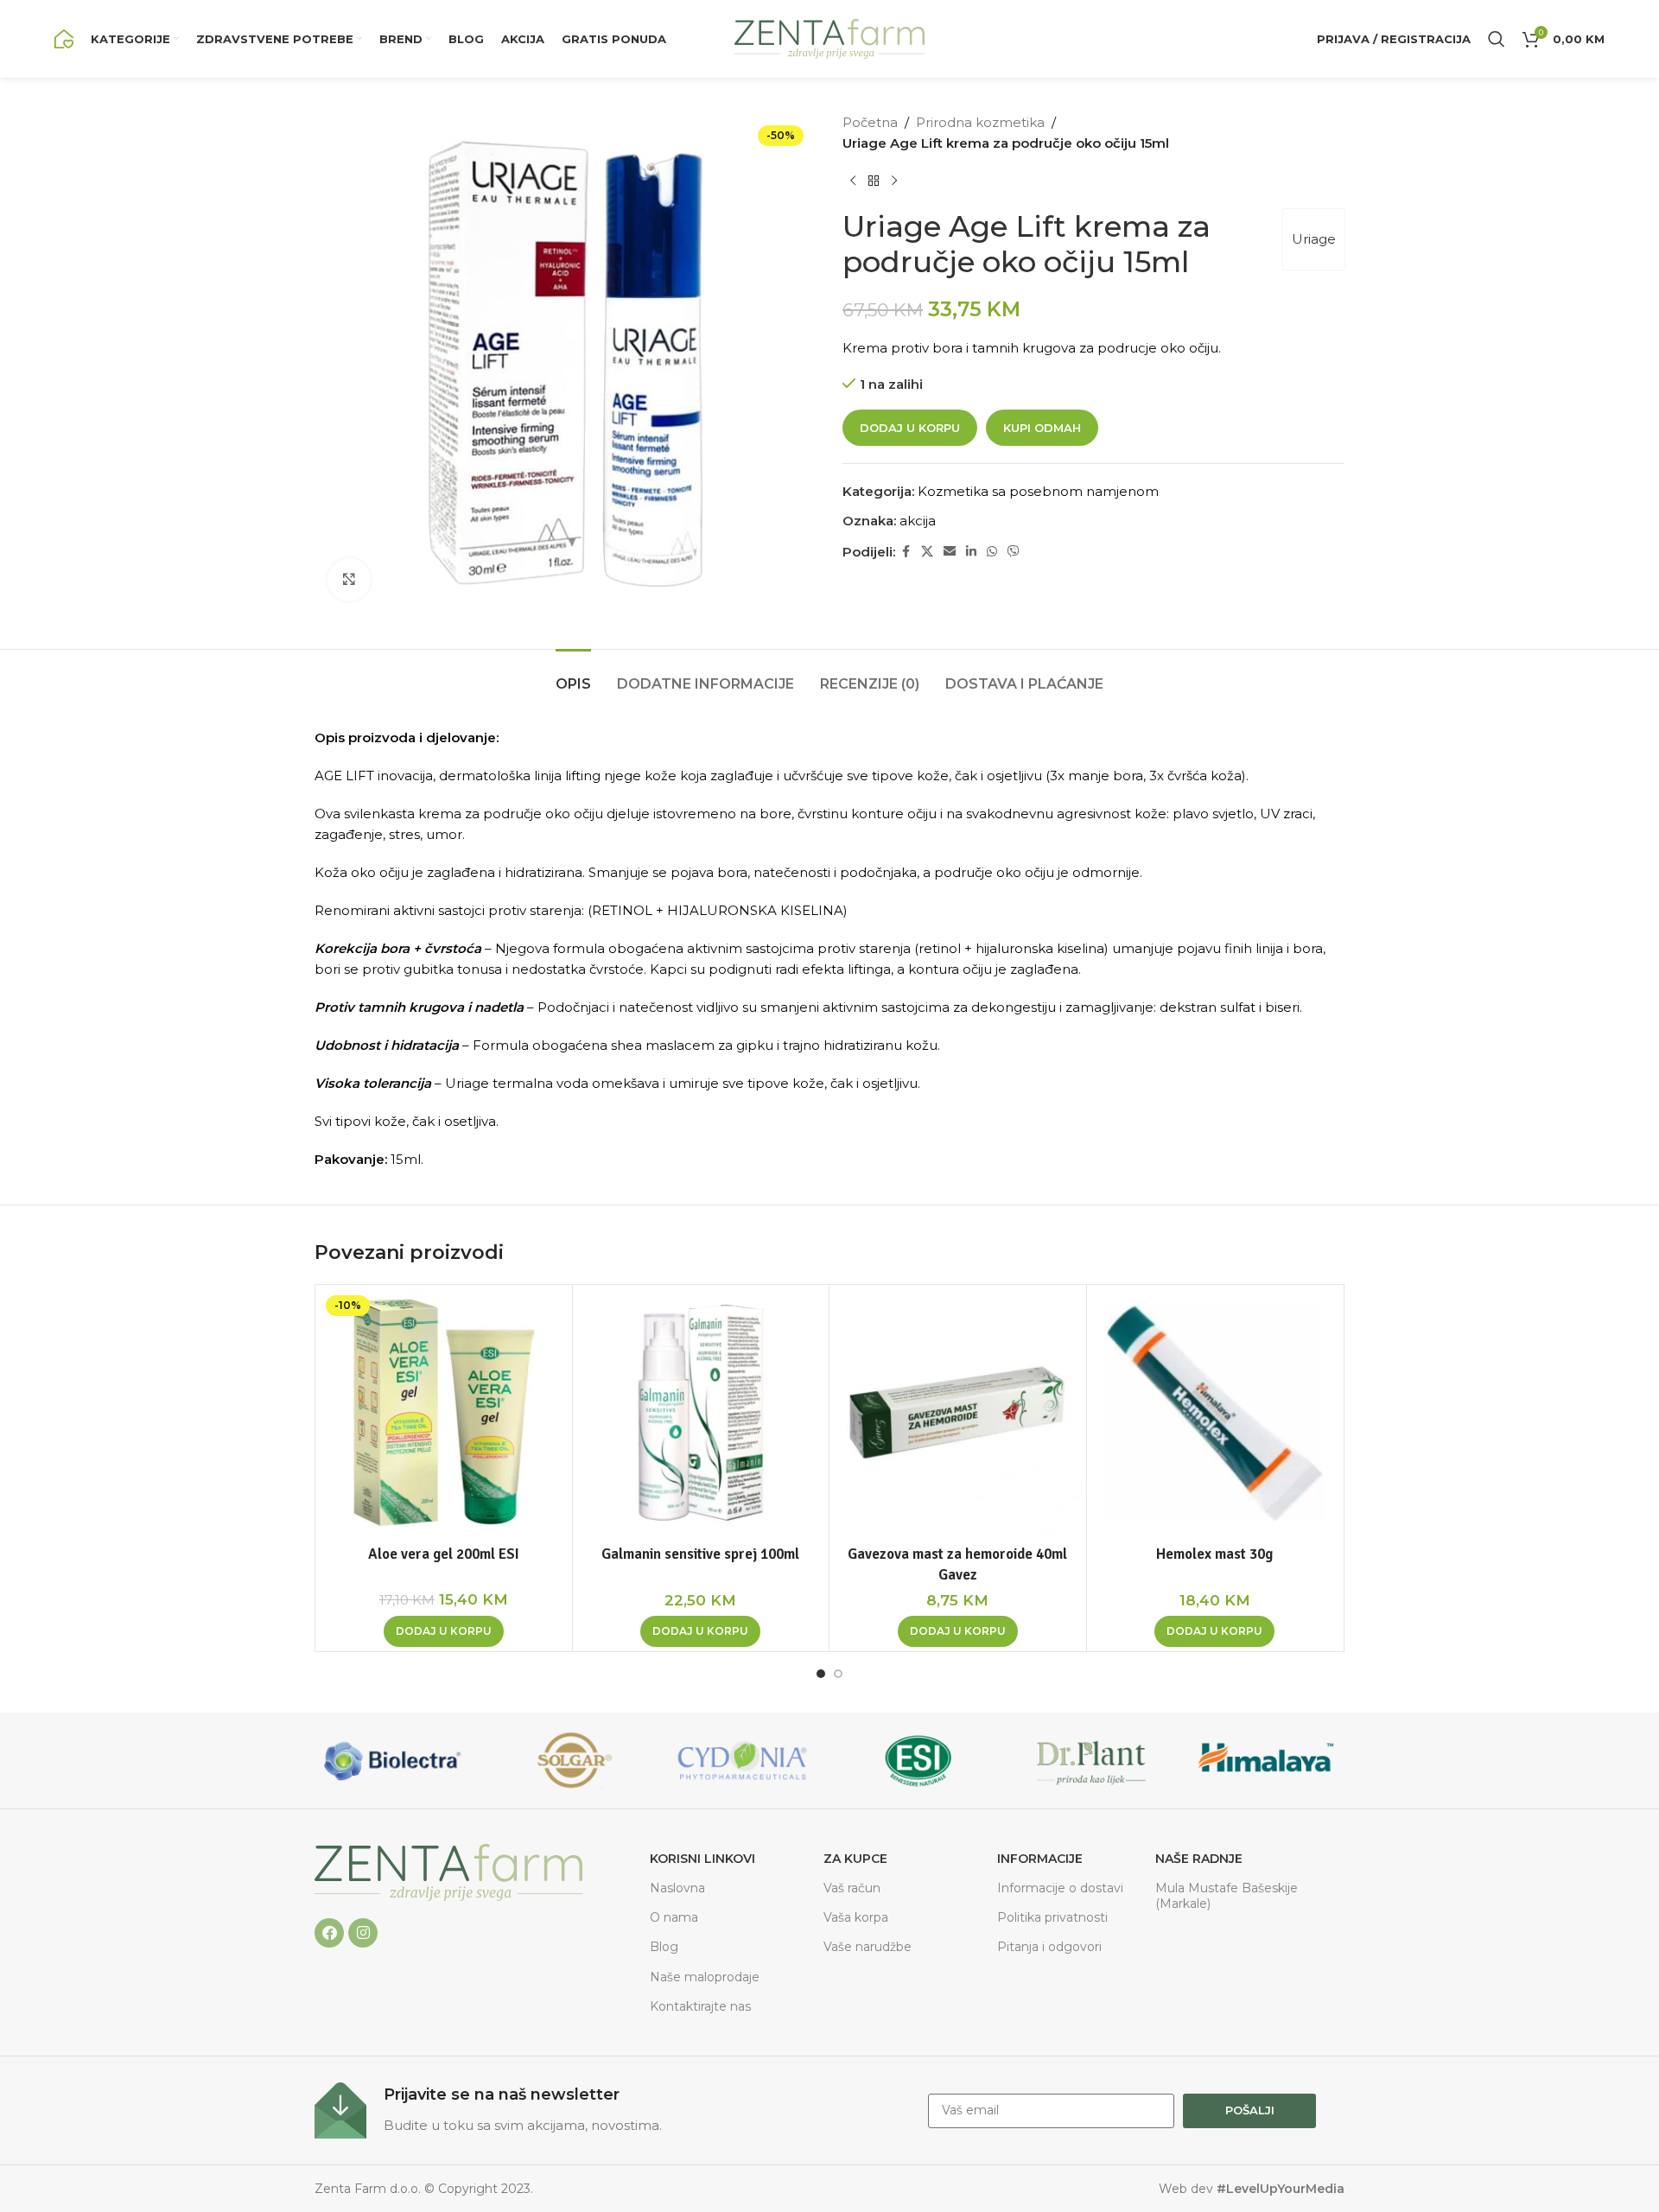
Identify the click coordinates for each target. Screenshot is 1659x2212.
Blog (664, 1947)
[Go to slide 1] (821, 1674)
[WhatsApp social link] (992, 552)
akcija (918, 521)
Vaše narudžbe (868, 1947)
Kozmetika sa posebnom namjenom (1038, 491)
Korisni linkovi (702, 1859)
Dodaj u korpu (910, 428)
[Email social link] (950, 552)
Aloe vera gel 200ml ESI (444, 1554)
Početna (870, 122)
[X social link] (927, 552)
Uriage (1314, 239)
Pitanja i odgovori (1049, 1947)
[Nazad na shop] (874, 181)
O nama (674, 1917)
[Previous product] (853, 181)
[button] (444, 1631)
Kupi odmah (1042, 428)
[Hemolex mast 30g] (1215, 1413)
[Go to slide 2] (838, 1674)
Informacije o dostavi (1060, 1888)
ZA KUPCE (855, 1859)
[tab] (573, 675)
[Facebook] (329, 1933)
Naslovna (677, 1888)
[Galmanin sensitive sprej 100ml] (701, 1413)
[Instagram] (363, 1933)
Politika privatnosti (1052, 1917)
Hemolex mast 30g (1214, 1554)
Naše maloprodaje (705, 1977)
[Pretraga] (1497, 39)
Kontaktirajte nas (700, 2006)
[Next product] (894, 181)
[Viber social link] (1014, 552)
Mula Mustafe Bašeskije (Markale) (1227, 1896)
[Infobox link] (613, 2110)
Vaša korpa (856, 1917)
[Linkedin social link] (971, 552)
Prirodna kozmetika (980, 122)
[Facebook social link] (906, 552)
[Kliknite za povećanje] (349, 580)
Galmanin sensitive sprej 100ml (700, 1554)
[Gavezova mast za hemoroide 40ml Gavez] (958, 1413)
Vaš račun (852, 1888)
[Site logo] (64, 38)
